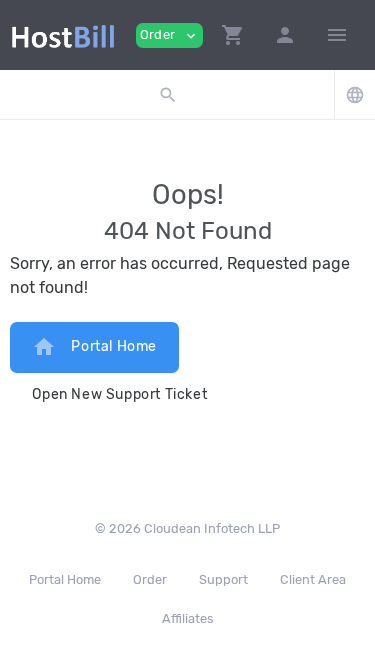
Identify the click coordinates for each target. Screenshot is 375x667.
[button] (233, 35)
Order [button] (169, 35)
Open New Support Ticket (119, 394)
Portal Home (94, 347)
